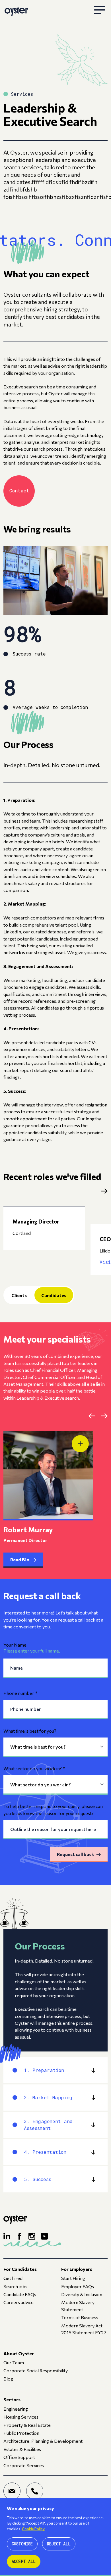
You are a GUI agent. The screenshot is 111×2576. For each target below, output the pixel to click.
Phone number (20, 1693)
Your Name (15, 1645)
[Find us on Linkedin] (7, 2236)
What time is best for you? (30, 1731)
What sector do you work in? (34, 1768)
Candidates (54, 1295)
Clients (19, 1295)
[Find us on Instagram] (32, 2236)
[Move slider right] (104, 1416)
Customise (22, 2544)
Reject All (59, 2544)
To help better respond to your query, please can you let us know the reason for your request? (53, 1809)
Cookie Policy (33, 2529)
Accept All (24, 2561)
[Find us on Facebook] (19, 2236)
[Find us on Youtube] (44, 2236)
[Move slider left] (92, 1416)
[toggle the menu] (100, 10)
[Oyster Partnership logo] (16, 10)
